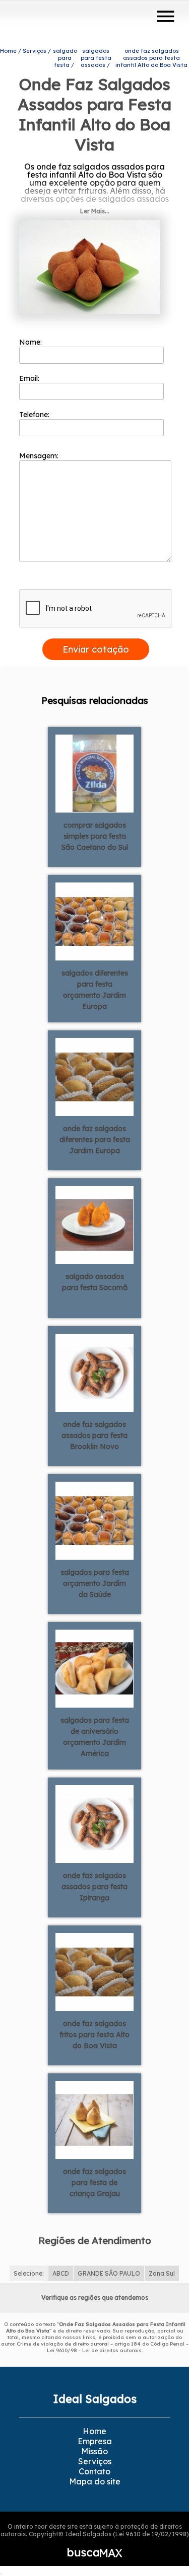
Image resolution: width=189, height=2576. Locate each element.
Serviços (95, 2461)
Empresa (95, 2441)
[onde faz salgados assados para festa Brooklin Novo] (94, 1372)
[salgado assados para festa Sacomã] (94, 1224)
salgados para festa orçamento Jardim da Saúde (95, 1583)
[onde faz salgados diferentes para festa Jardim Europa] (94, 1076)
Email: (30, 378)
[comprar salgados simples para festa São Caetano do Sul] (94, 773)
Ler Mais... (95, 211)
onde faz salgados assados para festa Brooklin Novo (94, 1435)
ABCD (61, 2273)
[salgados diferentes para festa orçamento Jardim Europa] (94, 921)
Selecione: (29, 2273)
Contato (94, 2471)
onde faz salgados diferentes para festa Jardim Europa (95, 1140)
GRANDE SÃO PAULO (109, 2273)
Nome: (31, 342)
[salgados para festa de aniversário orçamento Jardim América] (94, 1668)
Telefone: (35, 415)
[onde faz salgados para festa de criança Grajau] (94, 2119)
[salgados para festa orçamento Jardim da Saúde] (94, 1520)
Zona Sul (162, 2273)
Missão (94, 2451)
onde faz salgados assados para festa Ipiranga (94, 1887)
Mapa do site (95, 2481)
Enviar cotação (96, 649)
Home (94, 2431)
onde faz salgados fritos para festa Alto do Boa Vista (94, 2035)
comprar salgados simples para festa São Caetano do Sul (95, 836)
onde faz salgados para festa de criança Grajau (94, 2183)
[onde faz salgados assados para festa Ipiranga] (94, 1823)
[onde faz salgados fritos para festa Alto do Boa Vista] (94, 1971)
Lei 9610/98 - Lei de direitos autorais (94, 2350)
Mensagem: (40, 456)
